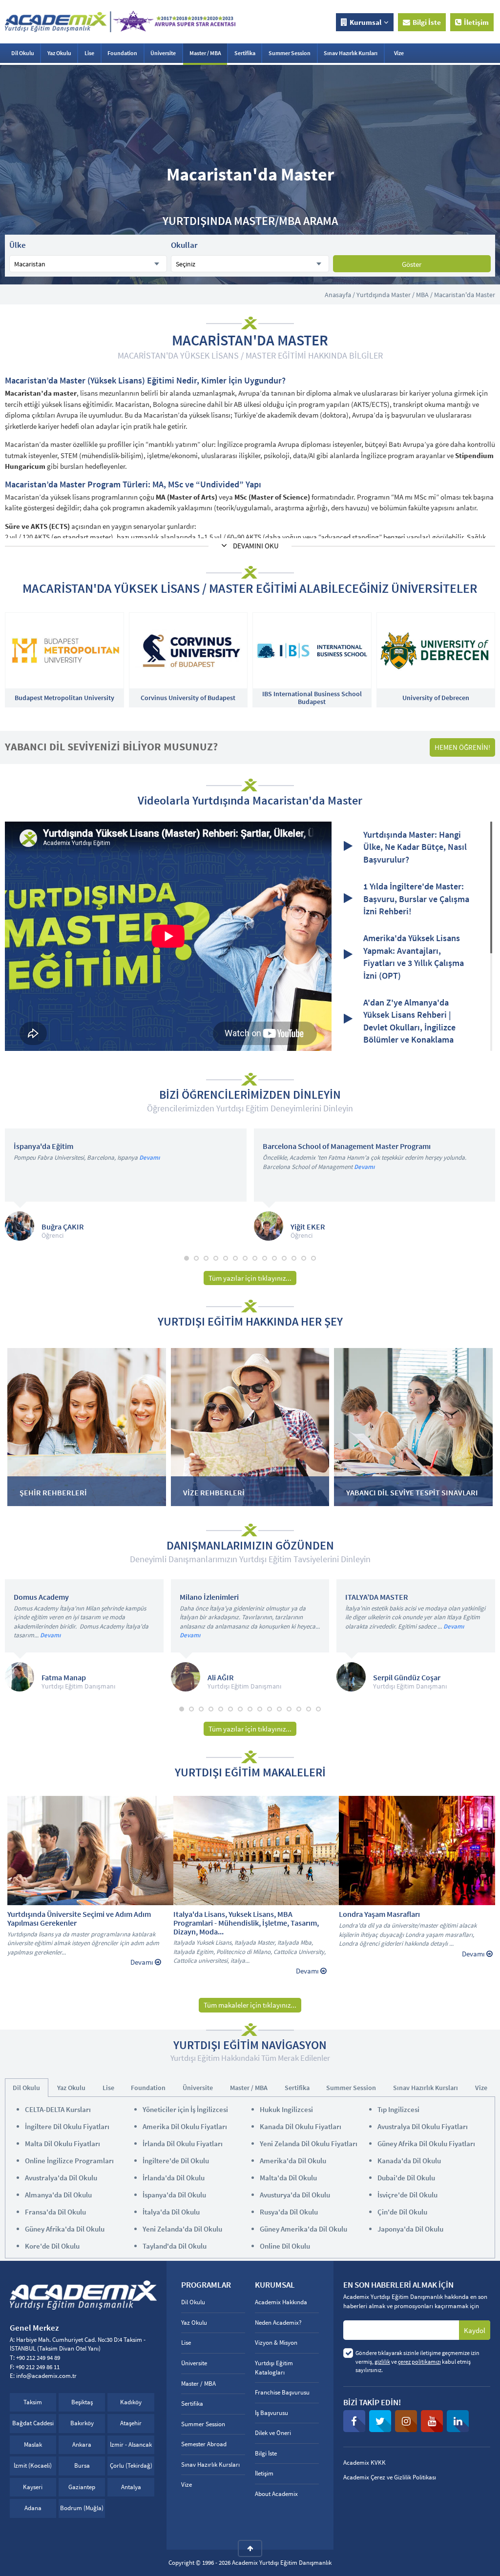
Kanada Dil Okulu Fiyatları (301, 2126)
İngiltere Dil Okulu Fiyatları (67, 2126)
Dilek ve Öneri (273, 2433)
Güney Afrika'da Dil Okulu (65, 2229)
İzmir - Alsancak (131, 2445)
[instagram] (406, 2421)
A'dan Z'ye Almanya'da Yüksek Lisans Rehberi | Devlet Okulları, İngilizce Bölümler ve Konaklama (409, 1021)
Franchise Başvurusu (282, 2392)
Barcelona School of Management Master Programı (347, 1147)
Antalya (131, 2487)
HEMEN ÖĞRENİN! (462, 747)
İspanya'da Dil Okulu (174, 2195)
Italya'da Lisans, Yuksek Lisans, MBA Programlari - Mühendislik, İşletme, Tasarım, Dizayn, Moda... (246, 1923)
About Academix (276, 2494)
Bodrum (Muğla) (82, 2508)
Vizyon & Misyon (276, 2343)
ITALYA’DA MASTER (377, 1597)
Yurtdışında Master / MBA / (395, 295)
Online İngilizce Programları (69, 2161)
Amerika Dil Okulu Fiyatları (185, 2126)
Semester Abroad (204, 2444)
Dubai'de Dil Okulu (406, 2178)
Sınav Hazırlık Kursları (351, 53)
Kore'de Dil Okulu (52, 2246)
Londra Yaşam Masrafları (379, 1914)
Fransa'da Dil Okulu (55, 2212)
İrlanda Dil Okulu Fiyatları (183, 2143)
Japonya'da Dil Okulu (410, 2229)
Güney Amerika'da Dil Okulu (303, 2229)
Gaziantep (82, 2487)
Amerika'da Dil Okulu (293, 2161)
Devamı (149, 1157)
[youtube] (432, 2421)
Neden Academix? (278, 2323)
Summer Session (290, 53)
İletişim (476, 22)
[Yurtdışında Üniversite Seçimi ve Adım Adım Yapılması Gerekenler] (94, 1851)
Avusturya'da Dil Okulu (295, 2195)
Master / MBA (205, 53)
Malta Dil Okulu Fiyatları (62, 2143)
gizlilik (382, 2362)
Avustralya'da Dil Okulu (61, 2178)
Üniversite (163, 53)
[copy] (250, 2548)
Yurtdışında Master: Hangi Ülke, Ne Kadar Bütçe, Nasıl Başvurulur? (415, 847)
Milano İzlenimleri (209, 1597)
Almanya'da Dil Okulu (58, 2195)
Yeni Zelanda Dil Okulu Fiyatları (309, 2143)
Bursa (82, 2465)
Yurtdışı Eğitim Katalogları (274, 2368)
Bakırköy (82, 2423)
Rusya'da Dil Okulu (289, 2212)
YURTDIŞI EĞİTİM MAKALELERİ (250, 1772)
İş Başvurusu (271, 2413)
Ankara (82, 2445)
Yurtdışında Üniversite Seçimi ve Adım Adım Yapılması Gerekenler (79, 1919)
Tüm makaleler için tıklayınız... (250, 2005)
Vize (399, 53)
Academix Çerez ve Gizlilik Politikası (390, 2477)
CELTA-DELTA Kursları (58, 2109)
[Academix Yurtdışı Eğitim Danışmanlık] (120, 21)
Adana (33, 2508)
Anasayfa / (340, 295)
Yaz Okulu (59, 53)
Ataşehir (131, 2423)
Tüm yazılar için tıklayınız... (250, 1278)
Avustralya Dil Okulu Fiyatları (423, 2126)
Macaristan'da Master (465, 295)
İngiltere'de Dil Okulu (176, 2161)
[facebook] (354, 2421)
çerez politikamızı (419, 2362)
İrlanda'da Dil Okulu (174, 2178)
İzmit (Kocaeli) (33, 2465)
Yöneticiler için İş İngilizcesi (185, 2109)
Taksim (33, 2402)
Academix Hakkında (281, 2302)
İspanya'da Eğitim (43, 1147)
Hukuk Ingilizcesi (286, 2109)
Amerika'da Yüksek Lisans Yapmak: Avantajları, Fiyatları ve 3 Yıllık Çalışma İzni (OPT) (414, 957)
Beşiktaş (82, 2402)
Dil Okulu (23, 53)
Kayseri (33, 2487)
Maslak (33, 2445)
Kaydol (475, 2330)
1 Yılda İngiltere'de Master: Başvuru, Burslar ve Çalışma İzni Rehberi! (416, 899)
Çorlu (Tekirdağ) (131, 2465)
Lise (89, 53)
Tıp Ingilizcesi (398, 2109)
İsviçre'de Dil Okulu (407, 2195)
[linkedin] (458, 2421)
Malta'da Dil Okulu (288, 2178)
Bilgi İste (427, 22)
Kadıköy (131, 2402)
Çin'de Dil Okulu (402, 2212)
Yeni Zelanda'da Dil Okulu (182, 2229)
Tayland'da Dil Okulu (175, 2246)
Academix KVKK (365, 2463)
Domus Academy (41, 1597)
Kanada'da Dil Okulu (409, 2161)
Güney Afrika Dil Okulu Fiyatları (426, 2143)
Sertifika (245, 53)
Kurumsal (365, 22)
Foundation (122, 53)
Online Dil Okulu (285, 2246)
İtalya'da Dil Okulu (171, 2212)
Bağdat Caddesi (33, 2423)
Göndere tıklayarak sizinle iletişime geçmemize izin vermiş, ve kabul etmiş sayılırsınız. (417, 2361)
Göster (412, 264)
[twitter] (380, 2421)
